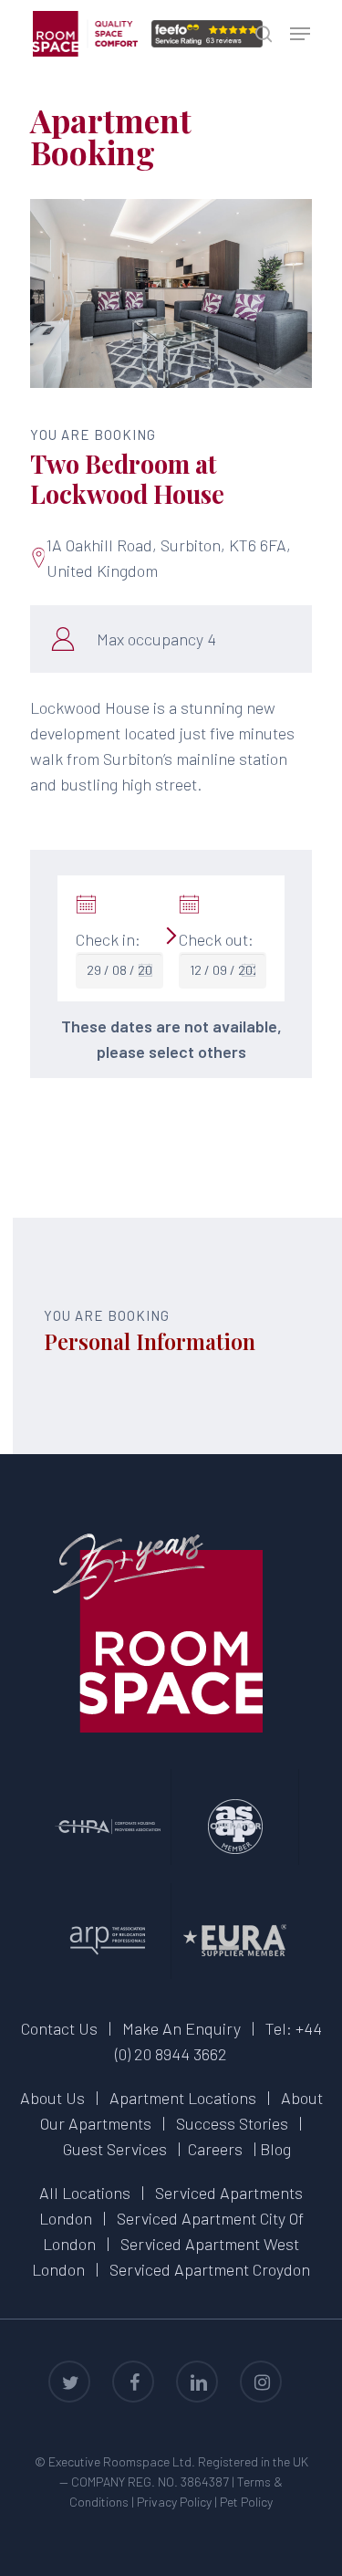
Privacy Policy (174, 2502)
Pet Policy (246, 2502)
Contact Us (59, 2028)
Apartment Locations (183, 2098)
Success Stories (232, 2123)
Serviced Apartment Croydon (210, 2269)
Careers (215, 2149)
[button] (300, 34)
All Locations (85, 2193)
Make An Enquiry (181, 2028)
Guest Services (115, 2149)
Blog (275, 2149)
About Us (52, 2098)
